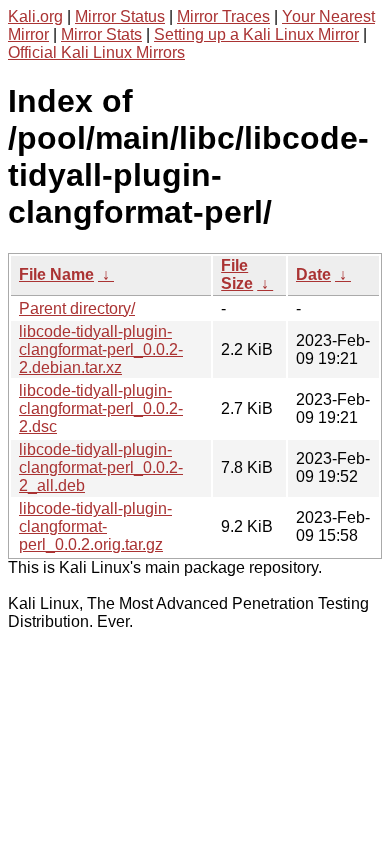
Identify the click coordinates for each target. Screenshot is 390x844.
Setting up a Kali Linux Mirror (256, 34)
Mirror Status (120, 16)
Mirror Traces (223, 16)
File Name (56, 274)
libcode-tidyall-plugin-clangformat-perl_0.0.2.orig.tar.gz (95, 526)
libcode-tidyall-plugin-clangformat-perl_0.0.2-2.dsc (101, 408)
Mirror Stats (101, 34)
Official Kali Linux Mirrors (96, 52)
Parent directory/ (77, 308)
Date (313, 274)
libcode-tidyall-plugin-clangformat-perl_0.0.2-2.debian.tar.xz (101, 349)
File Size (237, 274)
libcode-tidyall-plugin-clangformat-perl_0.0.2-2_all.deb (101, 467)
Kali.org (35, 16)
